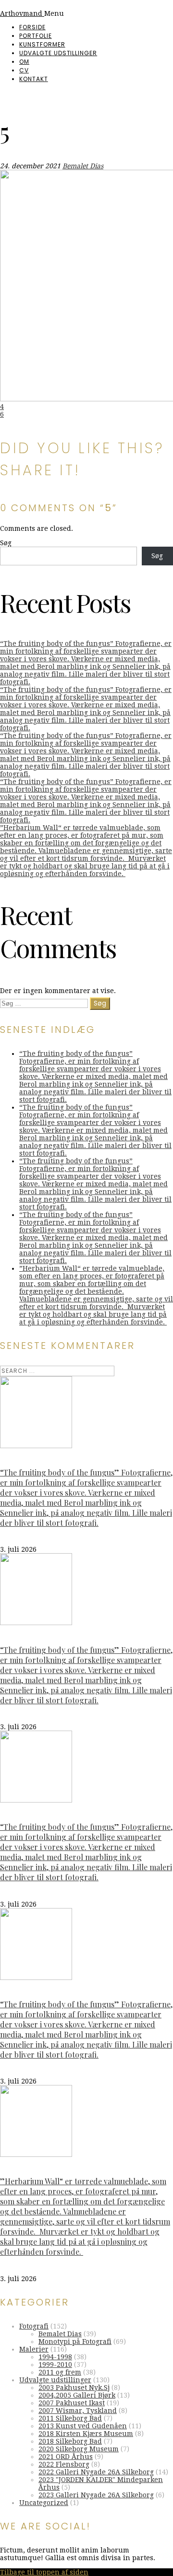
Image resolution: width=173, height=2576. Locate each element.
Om (24, 62)
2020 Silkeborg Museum (79, 2449)
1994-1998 (55, 2357)
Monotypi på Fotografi (75, 2342)
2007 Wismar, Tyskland (78, 2411)
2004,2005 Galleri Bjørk (77, 2395)
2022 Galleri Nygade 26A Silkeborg (96, 2472)
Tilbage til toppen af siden (44, 2572)
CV (24, 70)
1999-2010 (55, 2365)
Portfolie (36, 36)
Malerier (34, 2349)
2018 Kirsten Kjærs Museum (86, 2434)
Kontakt (34, 79)
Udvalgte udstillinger (58, 53)
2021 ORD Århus (66, 2457)
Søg (6, 543)
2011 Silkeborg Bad (70, 2418)
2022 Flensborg (64, 2464)
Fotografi (34, 2326)
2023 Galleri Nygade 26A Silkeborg (96, 2495)
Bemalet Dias (83, 166)
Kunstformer (42, 44)
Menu (54, 13)
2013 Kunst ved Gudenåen (83, 2426)
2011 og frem (60, 2372)
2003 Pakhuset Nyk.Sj (74, 2388)
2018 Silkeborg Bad (70, 2441)
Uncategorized (44, 2503)
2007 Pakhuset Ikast (72, 2403)
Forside (32, 27)
